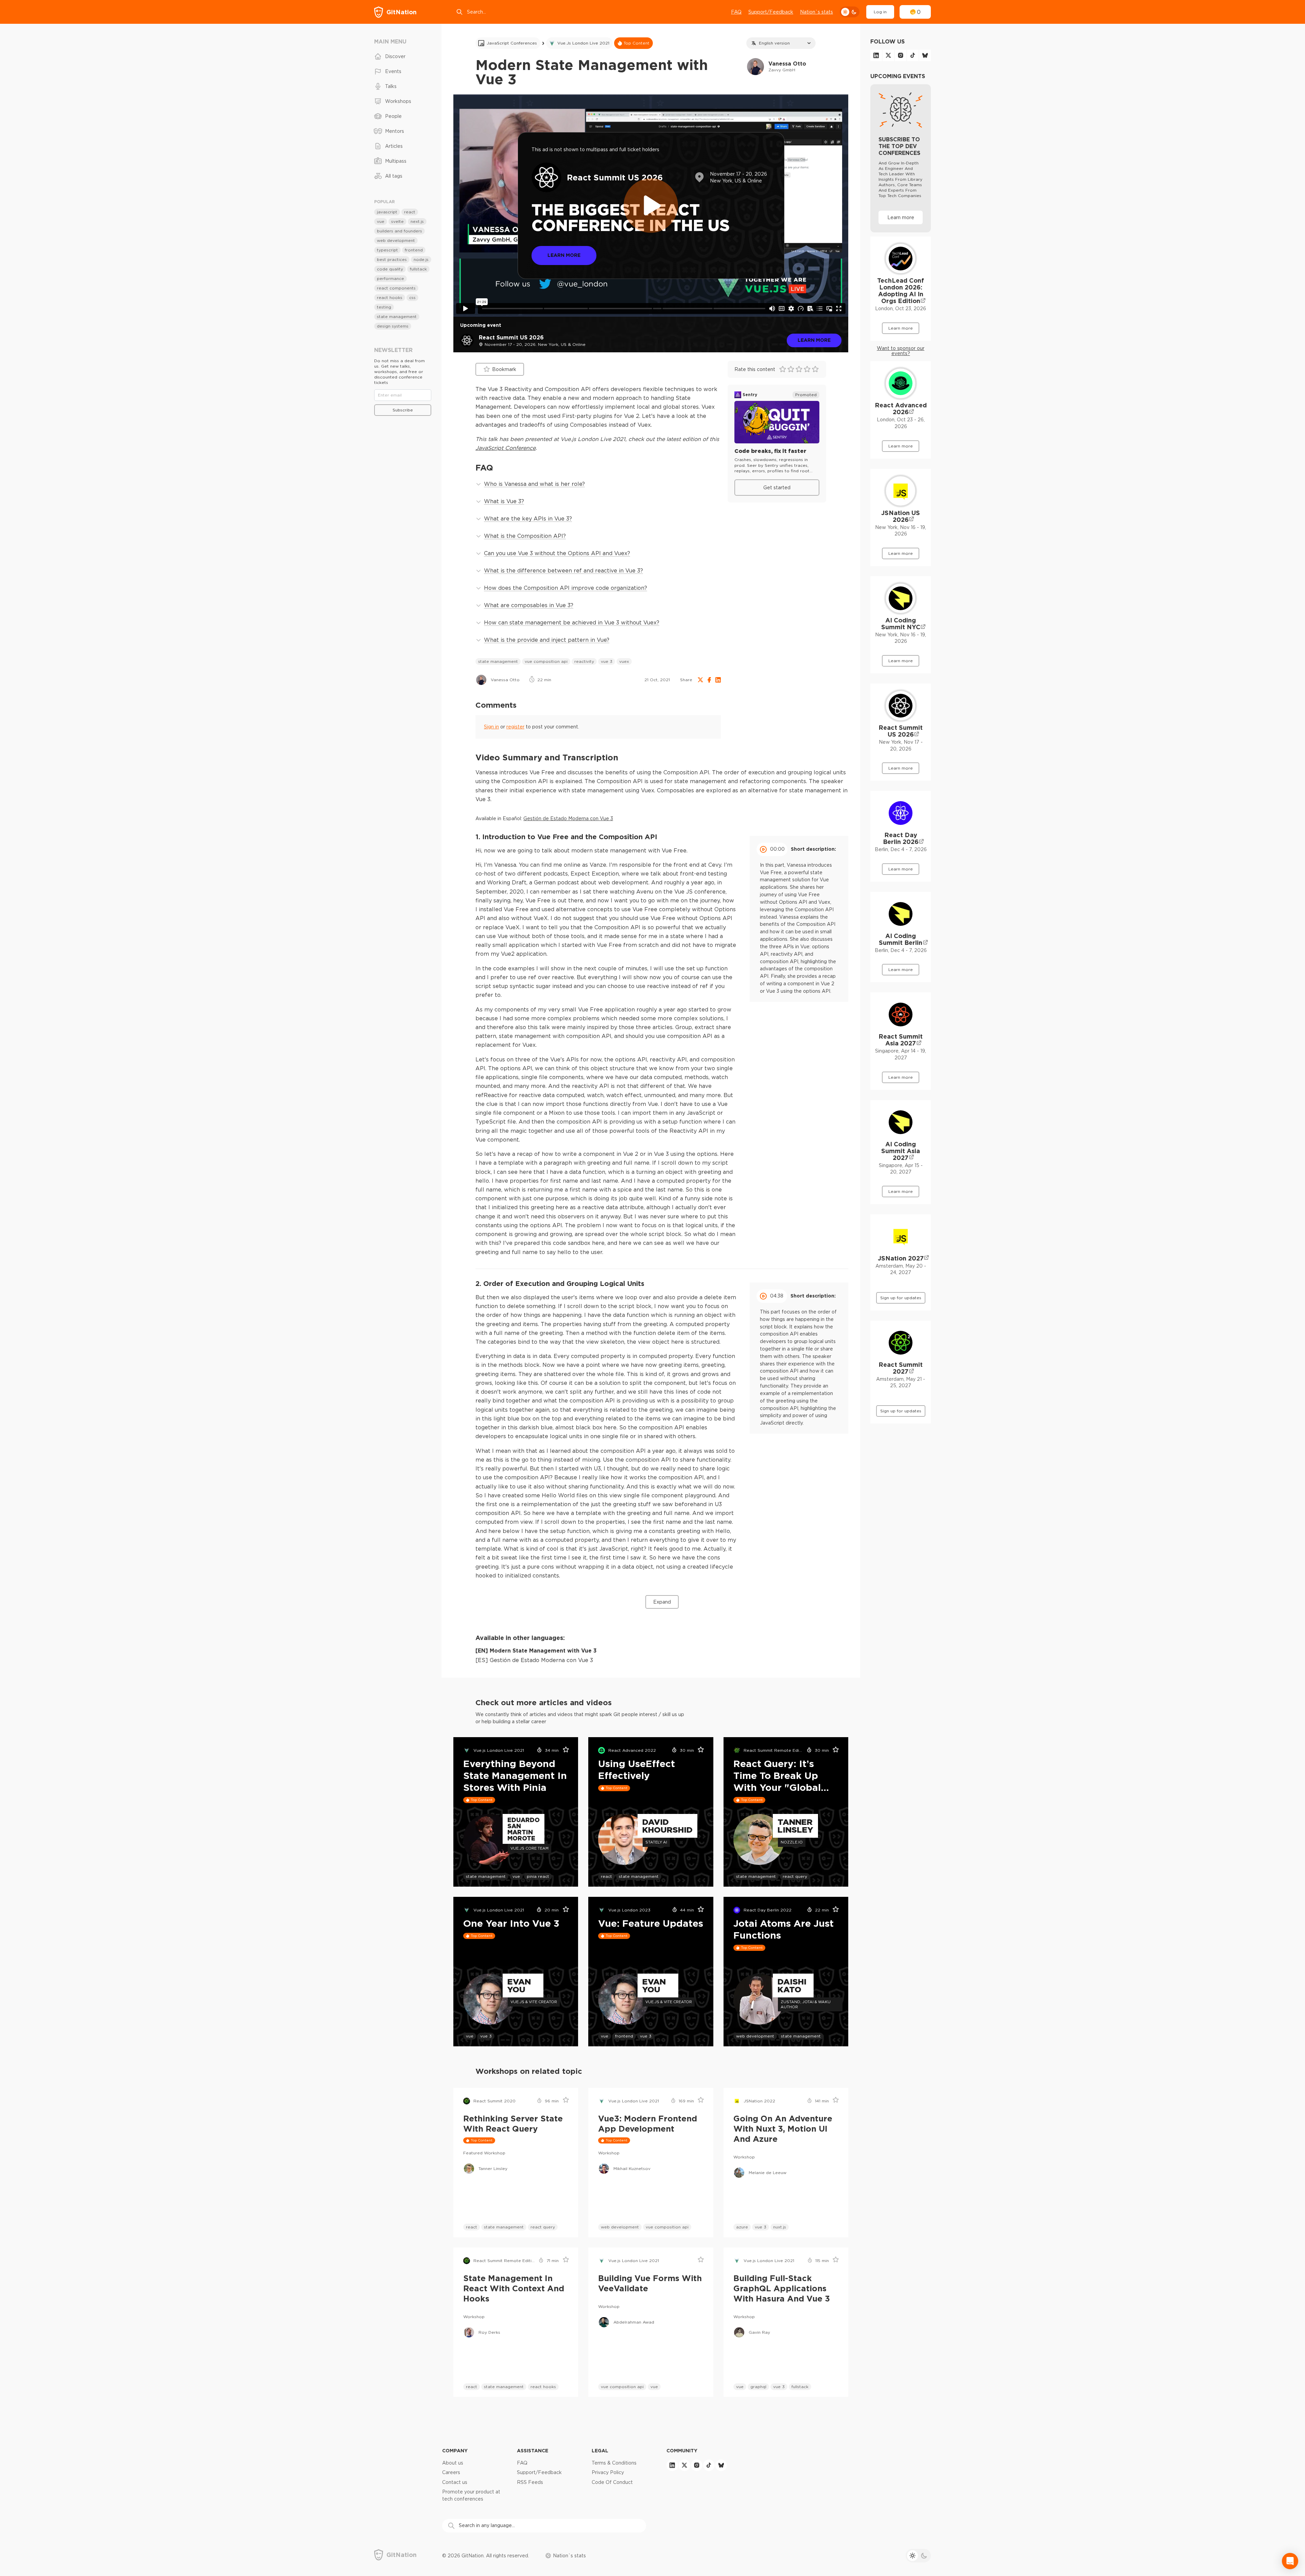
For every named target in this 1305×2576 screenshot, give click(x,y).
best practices (392, 259)
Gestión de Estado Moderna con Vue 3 (568, 818)
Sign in (491, 727)
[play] (651, 206)
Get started (777, 488)
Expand (662, 1602)
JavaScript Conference (506, 448)
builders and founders (399, 231)
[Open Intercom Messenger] (1290, 2561)
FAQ (736, 12)
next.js (417, 221)
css (412, 297)
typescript (387, 250)
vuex (624, 661)
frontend (624, 2036)
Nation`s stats (816, 12)
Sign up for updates (901, 1298)
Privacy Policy (608, 2472)
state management (498, 661)
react (606, 1876)
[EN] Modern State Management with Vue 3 (536, 1651)
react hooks (543, 2387)
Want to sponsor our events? (901, 351)
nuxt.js (780, 2227)
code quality (390, 269)
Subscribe (403, 410)
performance (390, 278)
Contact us (455, 2482)
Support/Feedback (771, 12)
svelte (397, 221)
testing (384, 307)
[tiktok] (913, 55)
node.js (421, 259)
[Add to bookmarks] (563, 1750)
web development (755, 2036)
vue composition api (546, 661)
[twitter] (888, 55)
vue (516, 1876)
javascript (387, 212)
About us (453, 2463)
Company (455, 2450)
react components (396, 288)
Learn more (814, 340)
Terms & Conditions (614, 2463)
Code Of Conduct (612, 2482)
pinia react (538, 1876)
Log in (880, 12)
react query (795, 1876)
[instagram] (901, 55)
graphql (758, 2387)
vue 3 (607, 661)
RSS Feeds (530, 2482)
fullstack (800, 2387)
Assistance (533, 2450)
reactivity (584, 661)
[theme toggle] (850, 12)
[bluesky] (925, 55)
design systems (393, 326)
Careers (451, 2472)
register (515, 727)
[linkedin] (876, 55)
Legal (600, 2450)
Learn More (564, 255)
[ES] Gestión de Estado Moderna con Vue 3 (534, 1660)
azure (742, 2227)
